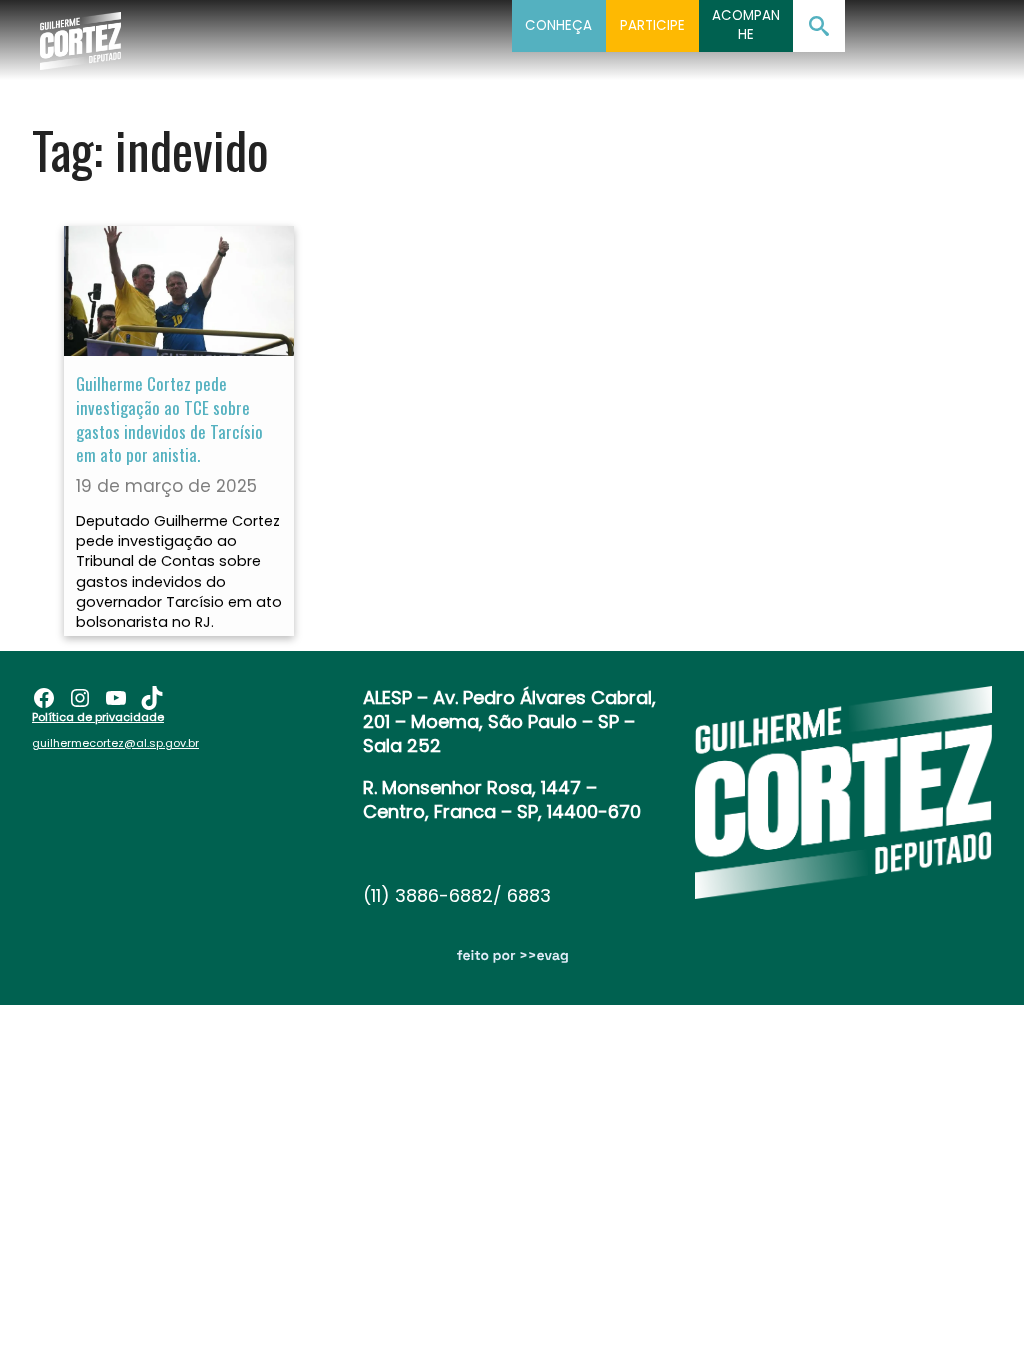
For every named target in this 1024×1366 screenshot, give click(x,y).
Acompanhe (746, 25)
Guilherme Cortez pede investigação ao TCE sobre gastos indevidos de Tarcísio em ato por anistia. (169, 419)
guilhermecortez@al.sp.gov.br (115, 743)
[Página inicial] (80, 35)
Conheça (558, 25)
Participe (652, 25)
